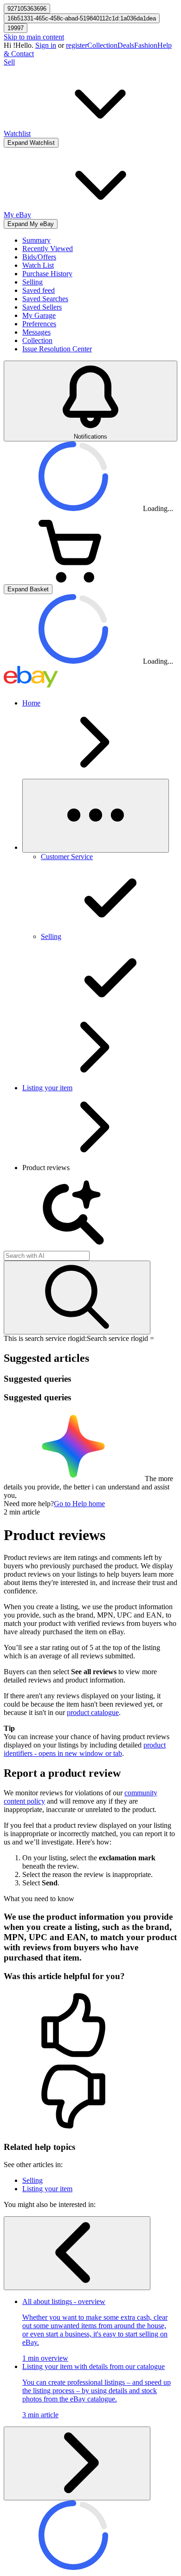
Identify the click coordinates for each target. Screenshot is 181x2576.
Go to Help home (79, 1504)
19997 (16, 28)
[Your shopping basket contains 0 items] (73, 580)
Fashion (146, 45)
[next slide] (77, 2463)
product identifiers (85, 1749)
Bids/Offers (39, 257)
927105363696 (27, 9)
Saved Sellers (42, 307)
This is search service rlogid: (45, 1338)
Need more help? (29, 1504)
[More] (96, 816)
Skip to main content (34, 37)
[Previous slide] (77, 2253)
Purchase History (47, 274)
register (77, 45)
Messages (36, 332)
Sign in (46, 45)
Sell (9, 62)
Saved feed (39, 290)
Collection (102, 45)
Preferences (39, 324)
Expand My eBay (31, 224)
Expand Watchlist (31, 143)
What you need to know (39, 1899)
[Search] (77, 1298)
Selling (32, 282)
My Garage (39, 315)
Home (31, 703)
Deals (126, 45)
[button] (90, 2026)
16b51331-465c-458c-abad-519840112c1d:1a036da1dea (82, 18)
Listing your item (47, 1088)
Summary (36, 240)
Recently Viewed (48, 249)
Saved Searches (45, 299)
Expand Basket (28, 589)
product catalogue (93, 1712)
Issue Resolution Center (57, 349)
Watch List (38, 265)
